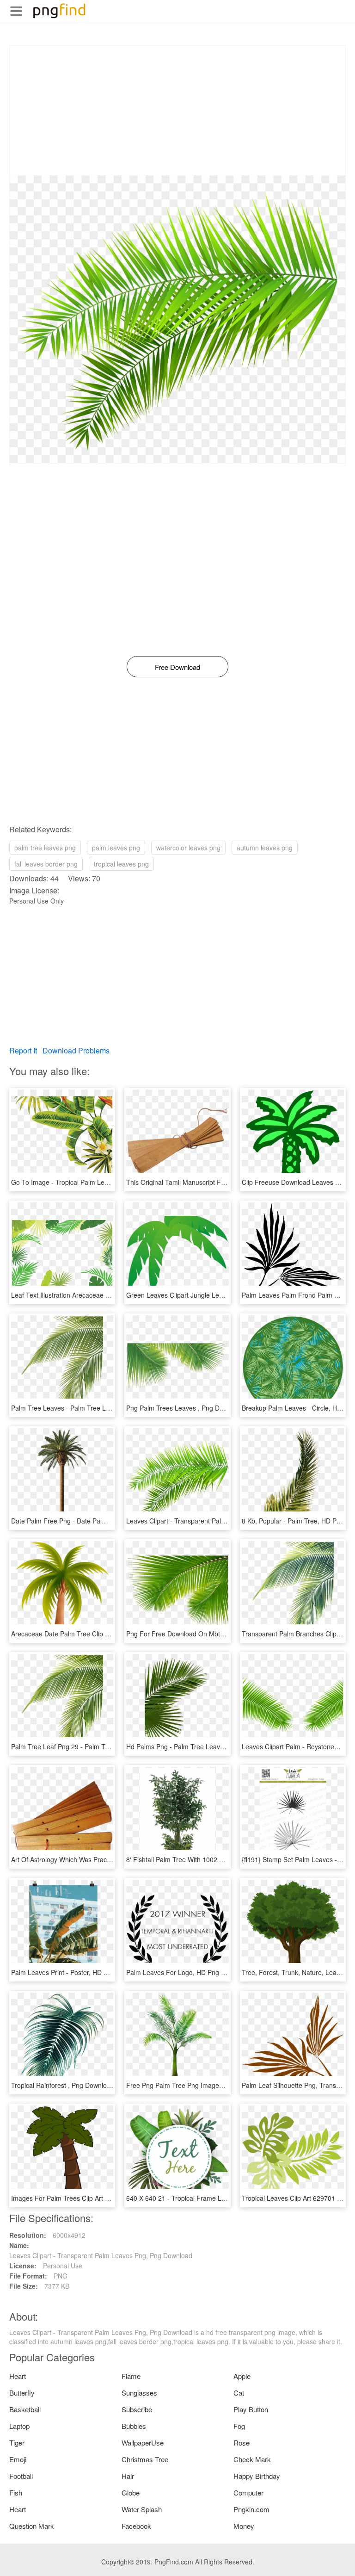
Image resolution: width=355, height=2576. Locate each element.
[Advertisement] (177, 111)
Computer (248, 2492)
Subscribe (137, 2409)
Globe (131, 2492)
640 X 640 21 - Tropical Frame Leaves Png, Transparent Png (216, 2198)
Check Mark (252, 2459)
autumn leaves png (265, 848)
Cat (239, 2393)
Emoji (18, 2459)
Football (21, 2476)
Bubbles (134, 2426)
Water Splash (142, 2509)
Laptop (19, 2426)
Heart (18, 2376)
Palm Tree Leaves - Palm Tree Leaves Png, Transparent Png (100, 1408)
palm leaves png (116, 848)
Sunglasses (139, 2393)
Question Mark (32, 2526)
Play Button (251, 2409)
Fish (16, 2492)
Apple (242, 2376)
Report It (23, 1050)
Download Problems (76, 1050)
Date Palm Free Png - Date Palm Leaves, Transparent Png (97, 1521)
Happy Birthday (257, 2476)
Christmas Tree (145, 2459)
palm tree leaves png (45, 848)
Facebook (136, 2526)
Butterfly (22, 2393)
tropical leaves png (121, 864)
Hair (128, 2476)
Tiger (17, 2443)
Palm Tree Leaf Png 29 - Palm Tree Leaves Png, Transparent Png (107, 1746)
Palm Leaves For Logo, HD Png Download (188, 1972)
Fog (239, 2426)
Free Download (177, 667)
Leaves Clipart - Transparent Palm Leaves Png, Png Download (218, 1521)
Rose (242, 2443)
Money (244, 2526)
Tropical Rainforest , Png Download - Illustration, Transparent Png (107, 2085)
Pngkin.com (251, 2509)
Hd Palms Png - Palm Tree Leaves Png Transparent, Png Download (225, 1746)
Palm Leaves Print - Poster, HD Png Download (79, 1972)
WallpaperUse (143, 2443)
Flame (131, 2376)
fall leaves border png (46, 864)
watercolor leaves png (188, 848)
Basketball (25, 2409)
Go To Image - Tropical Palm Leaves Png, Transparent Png (98, 1182)
